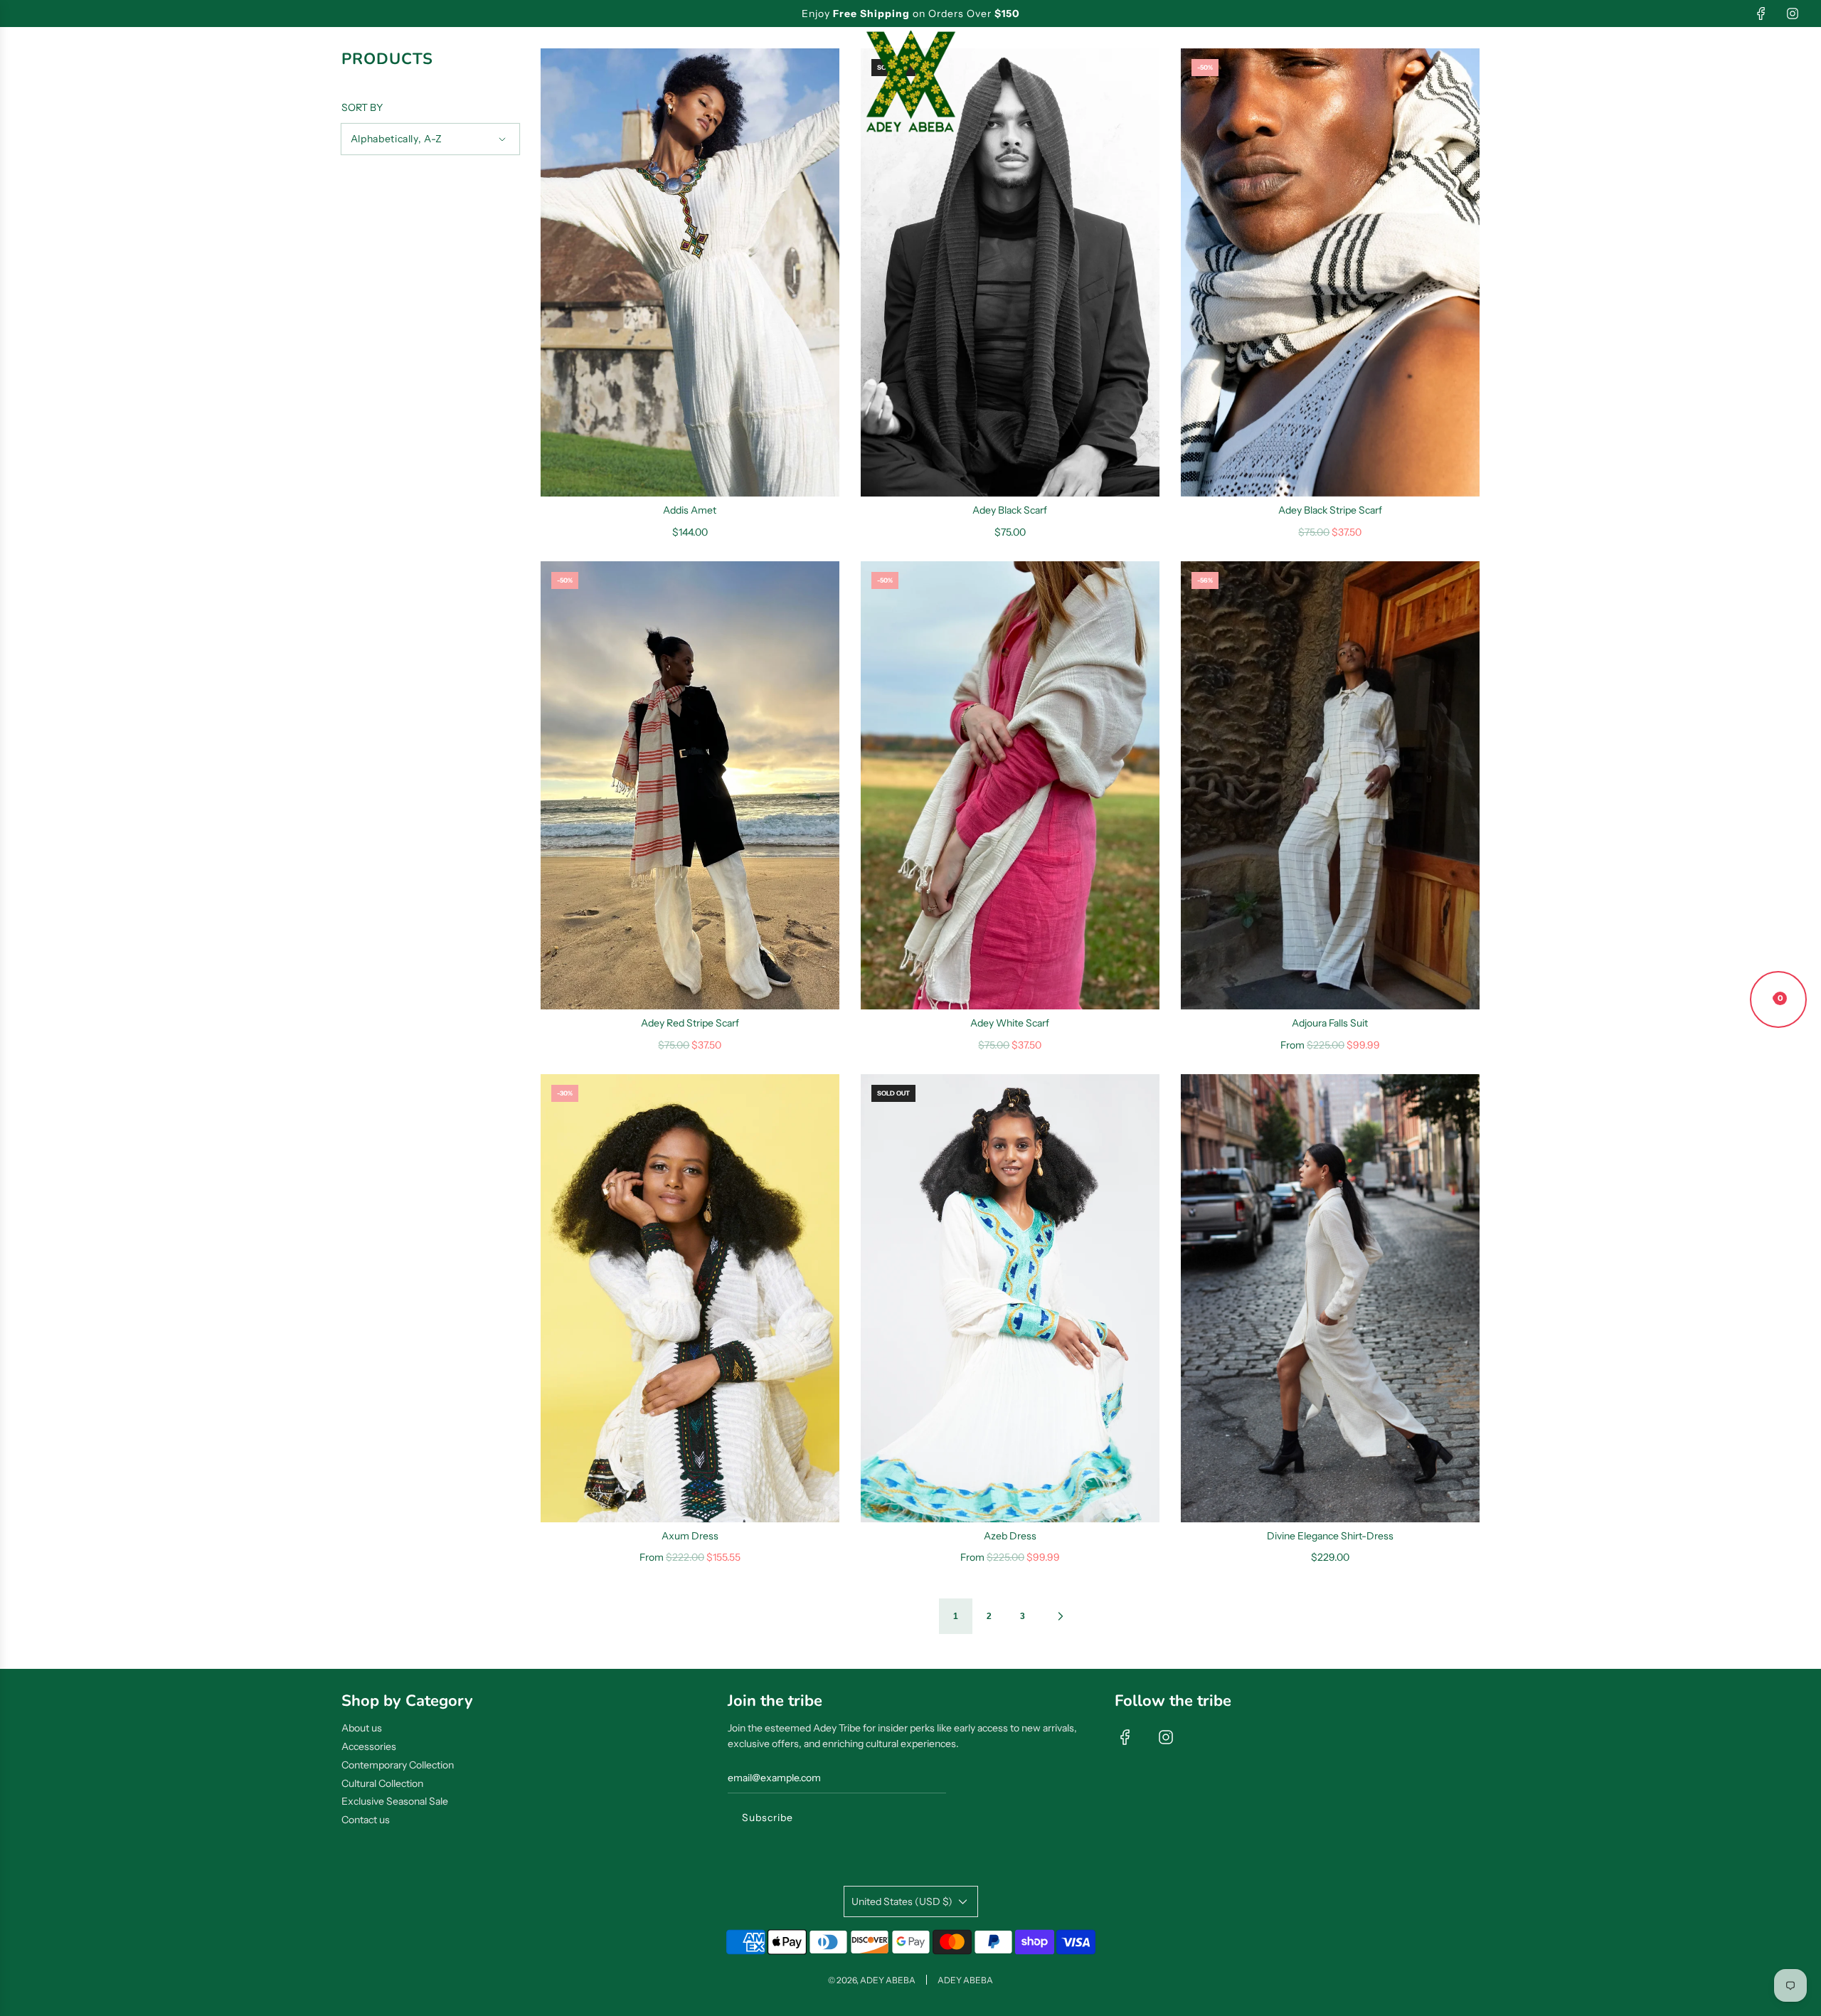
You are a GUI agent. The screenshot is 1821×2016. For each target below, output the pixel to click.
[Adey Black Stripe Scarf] (1330, 272)
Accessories (369, 1746)
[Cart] (1790, 82)
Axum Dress (690, 1536)
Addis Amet (690, 510)
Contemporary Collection (398, 1765)
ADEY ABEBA (965, 1980)
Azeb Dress (1010, 1536)
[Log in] (1752, 82)
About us (362, 1728)
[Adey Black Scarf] (1010, 272)
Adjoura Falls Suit (1330, 1023)
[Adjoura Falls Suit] (1330, 785)
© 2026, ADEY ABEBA (872, 1980)
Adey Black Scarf (1010, 510)
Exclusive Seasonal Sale (395, 1801)
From (1330, 1045)
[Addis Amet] (690, 272)
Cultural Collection (382, 1783)
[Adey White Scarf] (1010, 785)
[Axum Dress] (690, 1298)
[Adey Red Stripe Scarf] (690, 785)
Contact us (366, 1820)
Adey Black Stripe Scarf (1330, 510)
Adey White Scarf (1010, 1023)
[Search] (1716, 82)
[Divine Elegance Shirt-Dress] (1330, 1298)
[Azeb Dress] (1010, 1298)
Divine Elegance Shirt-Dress (1330, 1536)
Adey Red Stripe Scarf (690, 1023)
